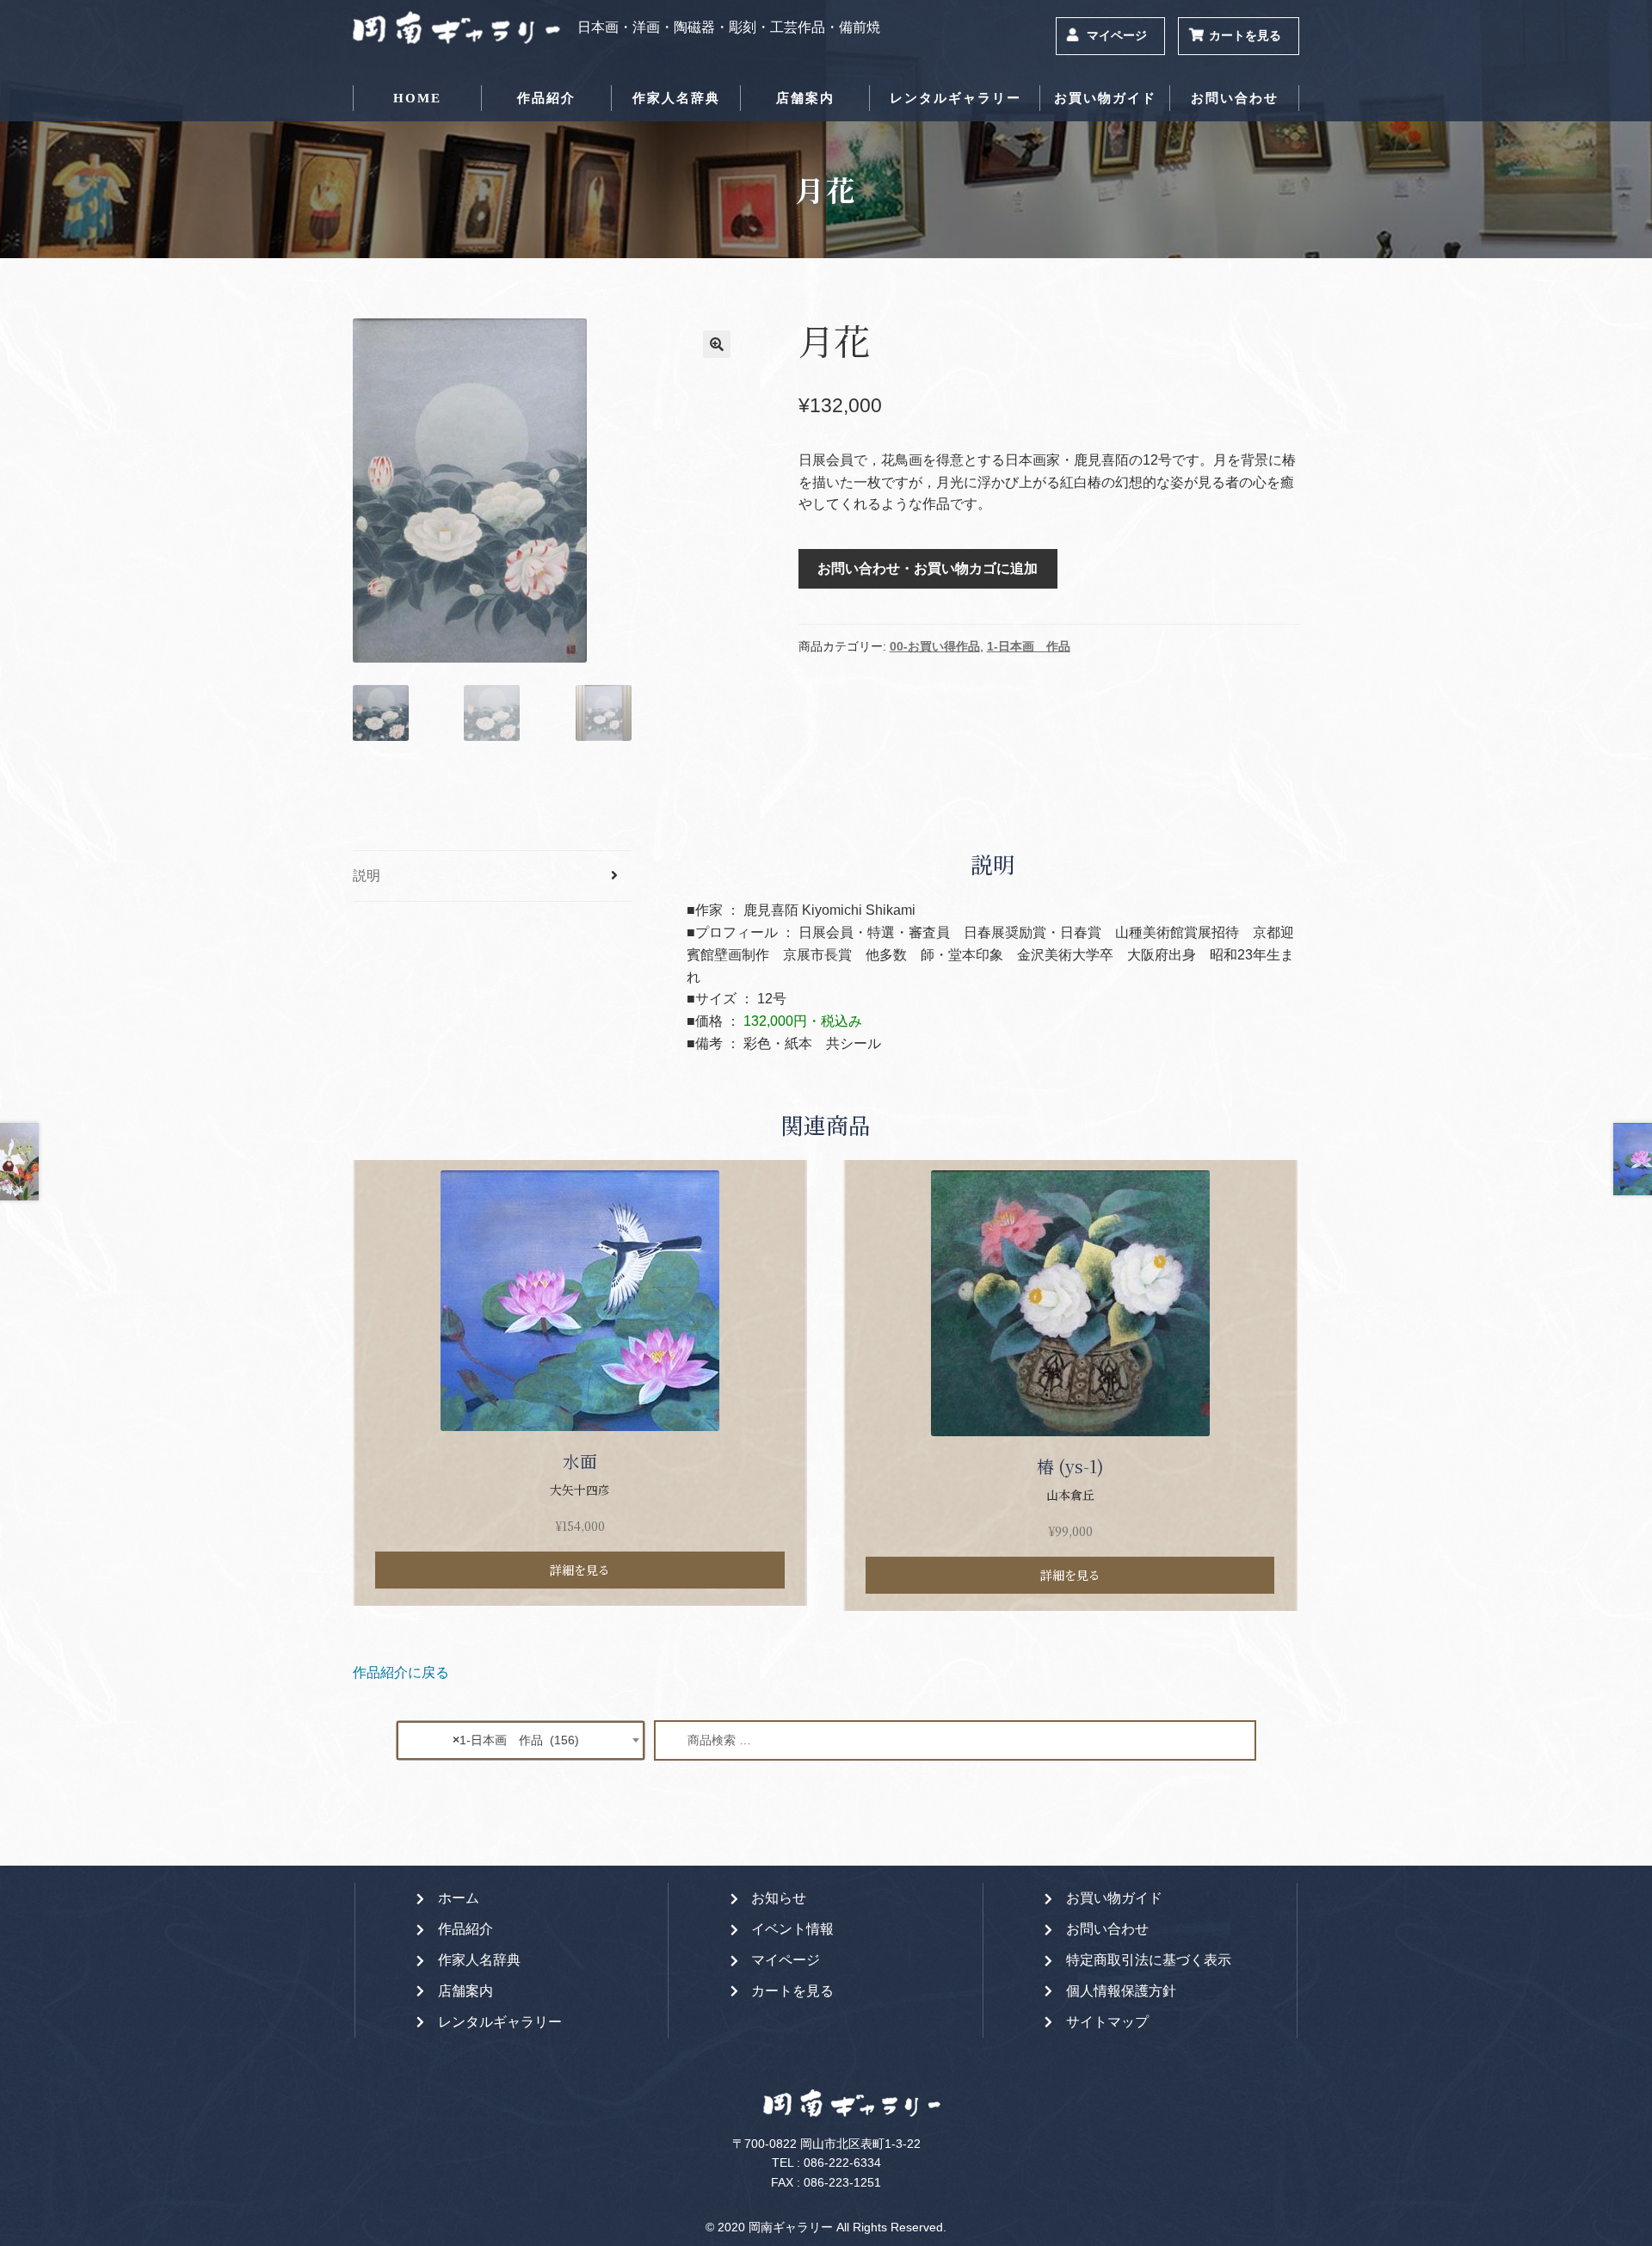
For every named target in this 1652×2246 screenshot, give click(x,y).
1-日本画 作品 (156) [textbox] (516, 1740)
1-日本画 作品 (1029, 646)
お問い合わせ (1235, 98)
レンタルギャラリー (955, 98)
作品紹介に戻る (401, 1672)
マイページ (1117, 36)
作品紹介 (546, 98)
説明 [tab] (367, 876)
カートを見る (1245, 36)
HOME (417, 98)
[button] (717, 344)
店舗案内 (805, 98)
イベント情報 (792, 1929)
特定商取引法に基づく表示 (1149, 1960)
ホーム (459, 1898)
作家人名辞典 (676, 98)
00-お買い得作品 (935, 646)
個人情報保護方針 (1121, 1991)
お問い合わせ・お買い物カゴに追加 (928, 568)
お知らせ (779, 1898)
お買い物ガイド (1105, 98)
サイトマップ (1107, 2022)
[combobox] (521, 1740)
